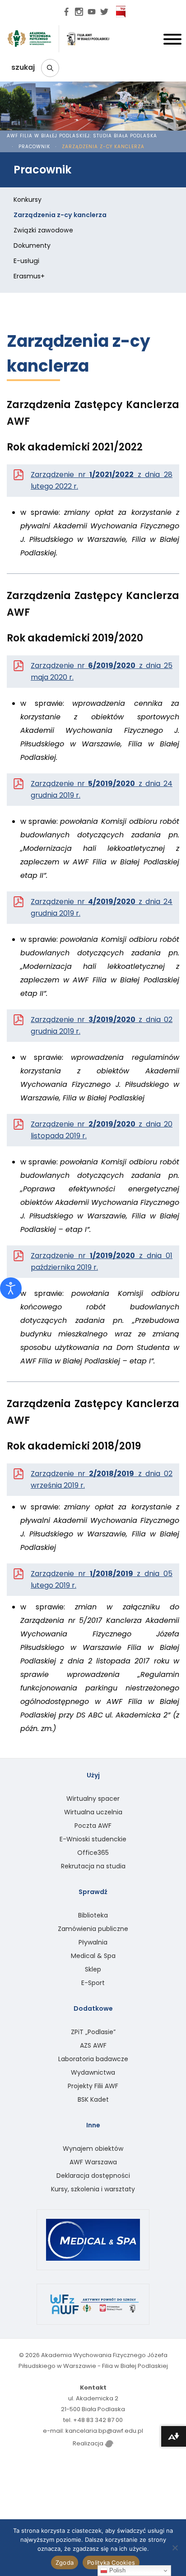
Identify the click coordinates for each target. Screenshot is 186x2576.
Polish (116, 2570)
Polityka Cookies (111, 2562)
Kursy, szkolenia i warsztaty (93, 2189)
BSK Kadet (93, 2099)
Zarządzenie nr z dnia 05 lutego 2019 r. (102, 1579)
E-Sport (93, 1983)
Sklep (93, 1969)
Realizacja (89, 2443)
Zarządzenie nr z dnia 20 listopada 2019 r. (102, 1130)
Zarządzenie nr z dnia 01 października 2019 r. (102, 1261)
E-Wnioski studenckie (93, 1839)
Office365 (93, 1853)
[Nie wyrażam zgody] (175, 2548)
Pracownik (34, 147)
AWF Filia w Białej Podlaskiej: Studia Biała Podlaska (82, 136)
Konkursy (28, 200)
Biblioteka (93, 1915)
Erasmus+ (29, 276)
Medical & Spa (93, 1956)
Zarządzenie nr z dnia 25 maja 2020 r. (102, 671)
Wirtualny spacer (93, 1799)
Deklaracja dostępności (93, 2176)
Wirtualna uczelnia (93, 1812)
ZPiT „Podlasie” (93, 2032)
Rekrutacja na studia (93, 1866)
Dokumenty (32, 245)
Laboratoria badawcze (93, 2059)
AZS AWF (93, 2045)
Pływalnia (93, 1942)
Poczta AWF (93, 1826)
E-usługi (26, 261)
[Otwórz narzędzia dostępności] (11, 1288)
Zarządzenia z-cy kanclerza (60, 215)
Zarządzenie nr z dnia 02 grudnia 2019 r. (102, 1025)
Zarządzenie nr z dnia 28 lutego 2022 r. (102, 480)
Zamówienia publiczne (93, 1929)
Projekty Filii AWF (93, 2086)
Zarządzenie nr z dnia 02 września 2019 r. (102, 1479)
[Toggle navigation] (172, 41)
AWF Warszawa (93, 2162)
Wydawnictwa (93, 2072)
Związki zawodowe (43, 230)
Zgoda (65, 2562)
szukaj (24, 67)
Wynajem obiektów (93, 2149)
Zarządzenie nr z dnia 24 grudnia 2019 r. (102, 789)
